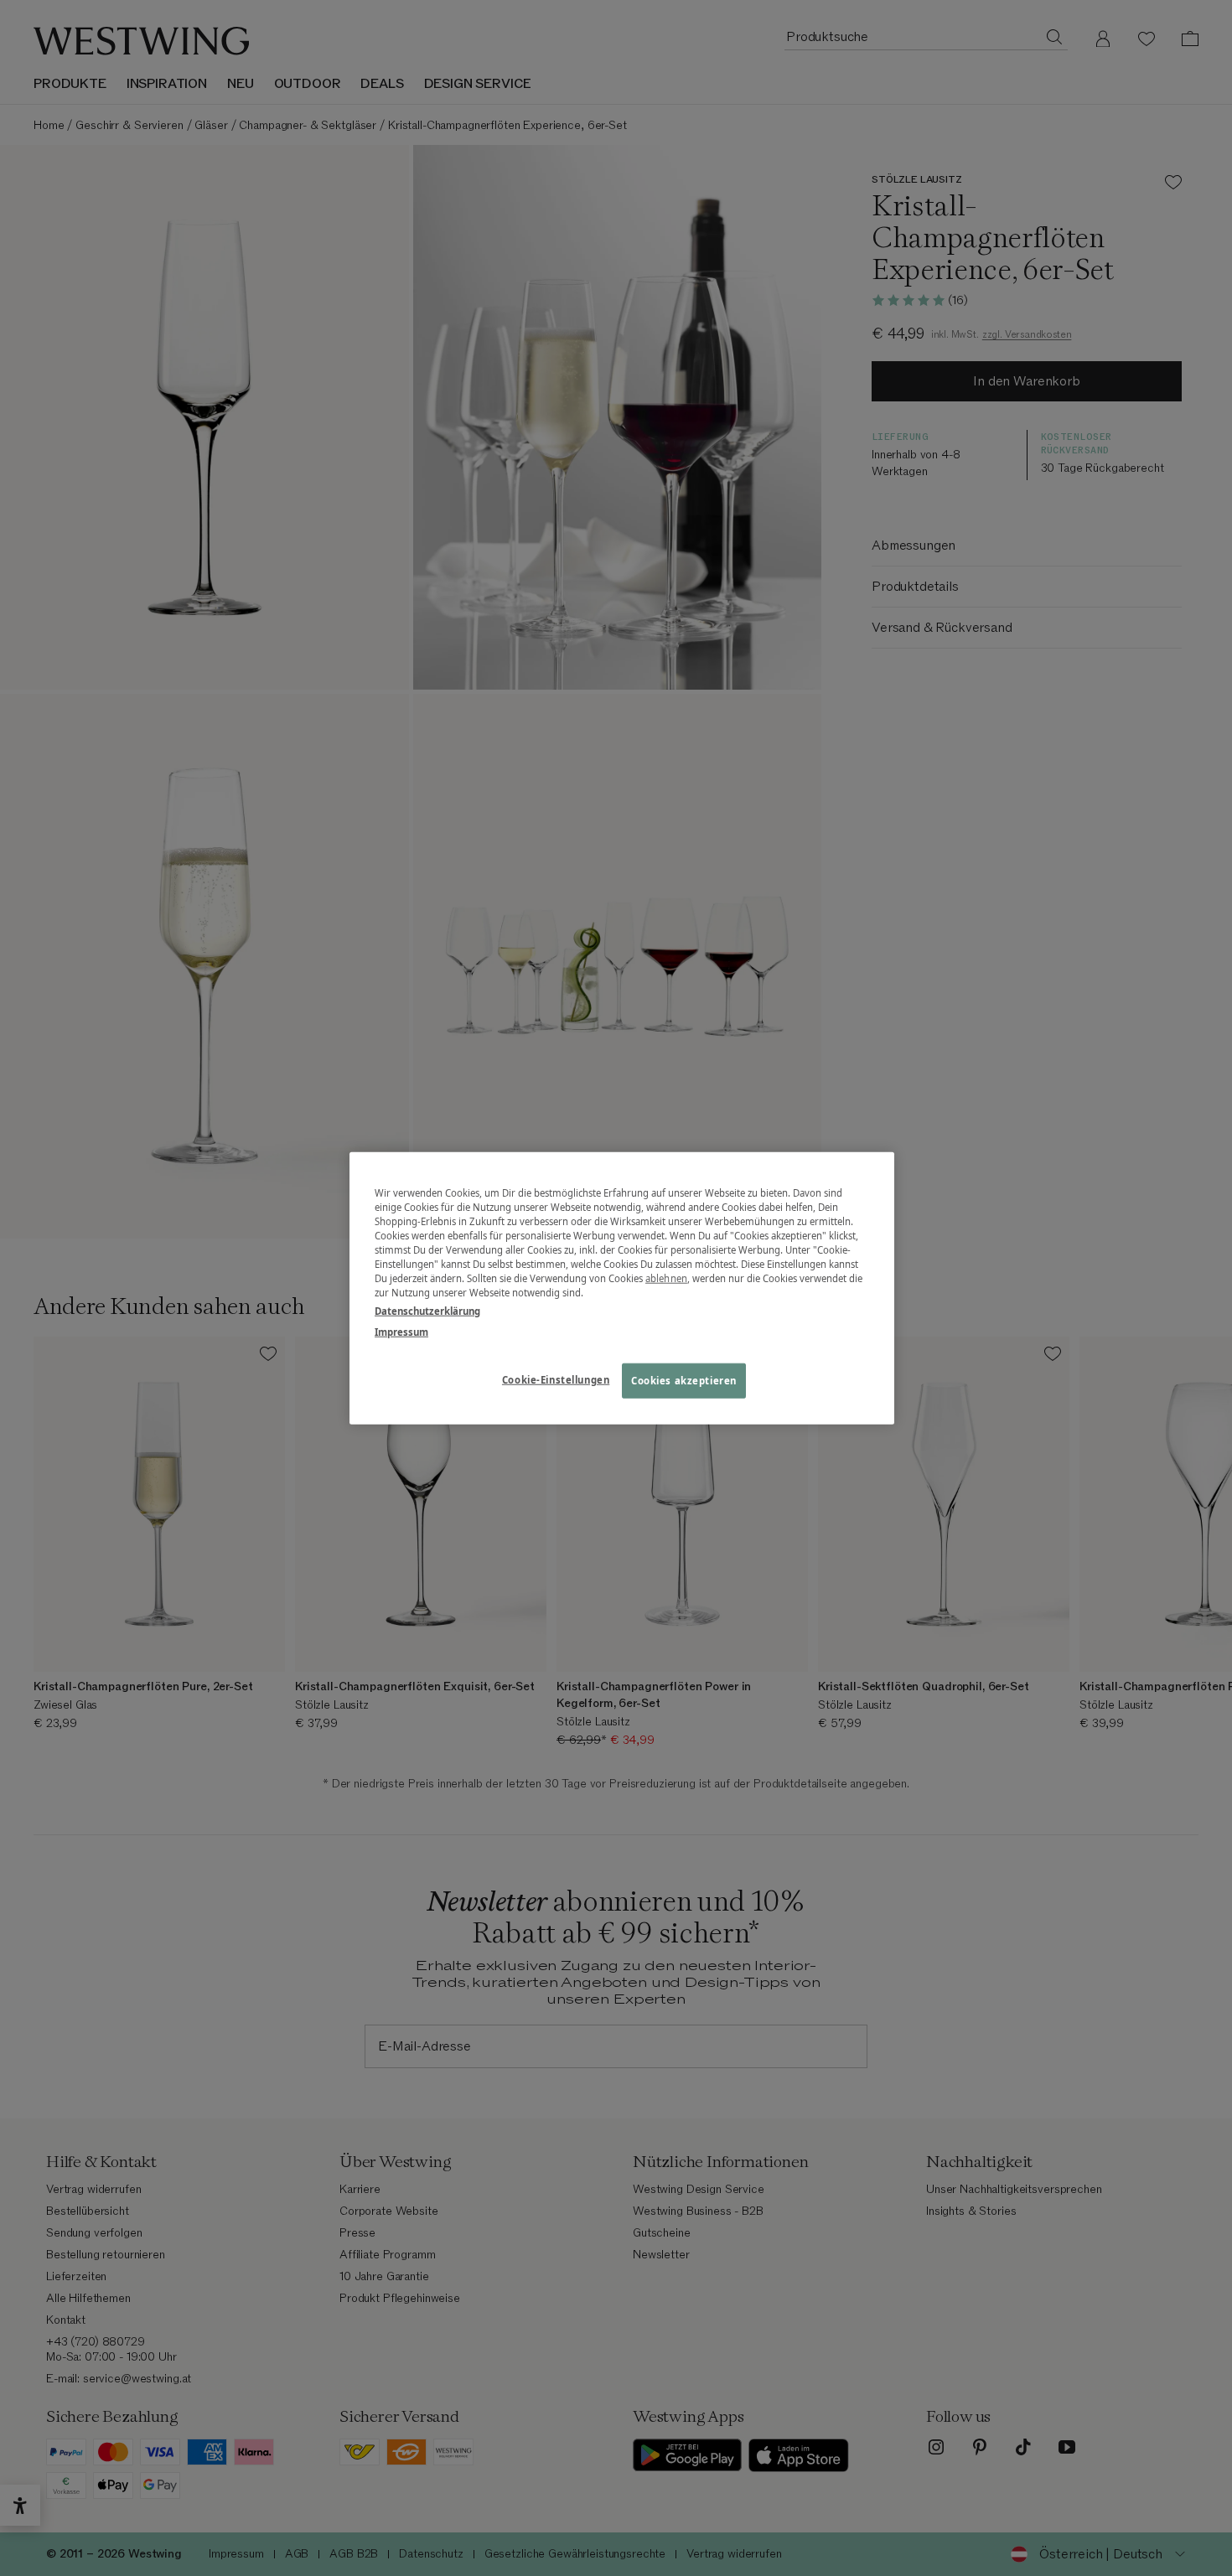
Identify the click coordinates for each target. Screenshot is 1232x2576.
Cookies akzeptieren (684, 1380)
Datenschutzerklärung (427, 1310)
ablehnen (666, 1278)
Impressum (401, 1331)
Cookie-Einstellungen (556, 1379)
